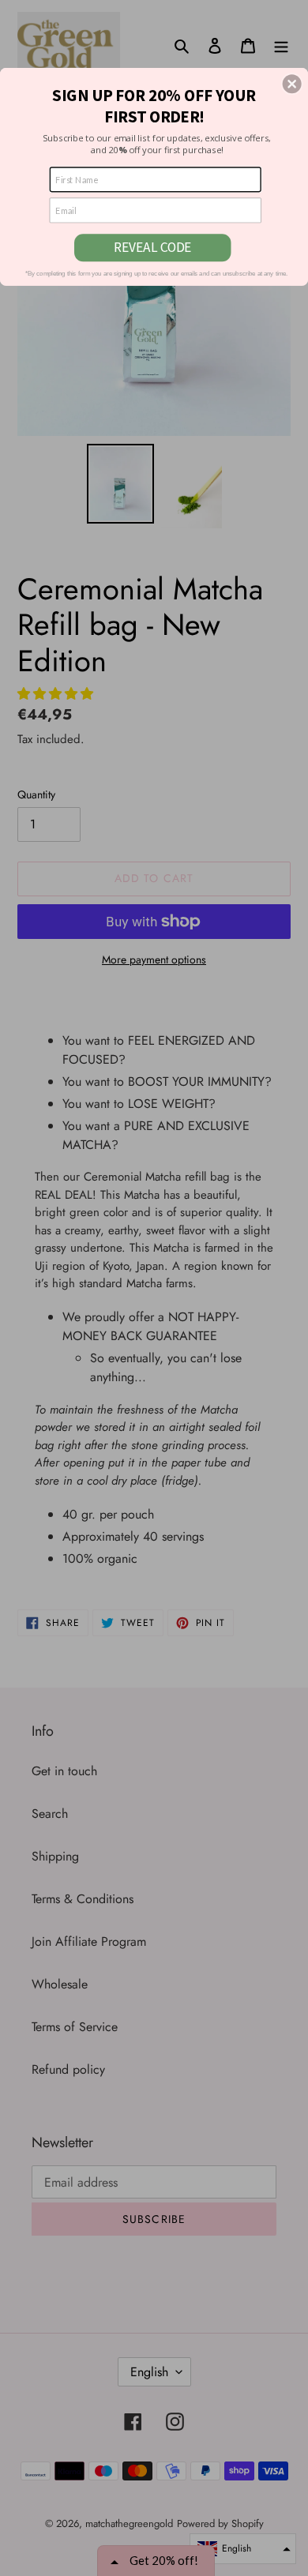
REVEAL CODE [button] (152, 247)
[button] (292, 84)
